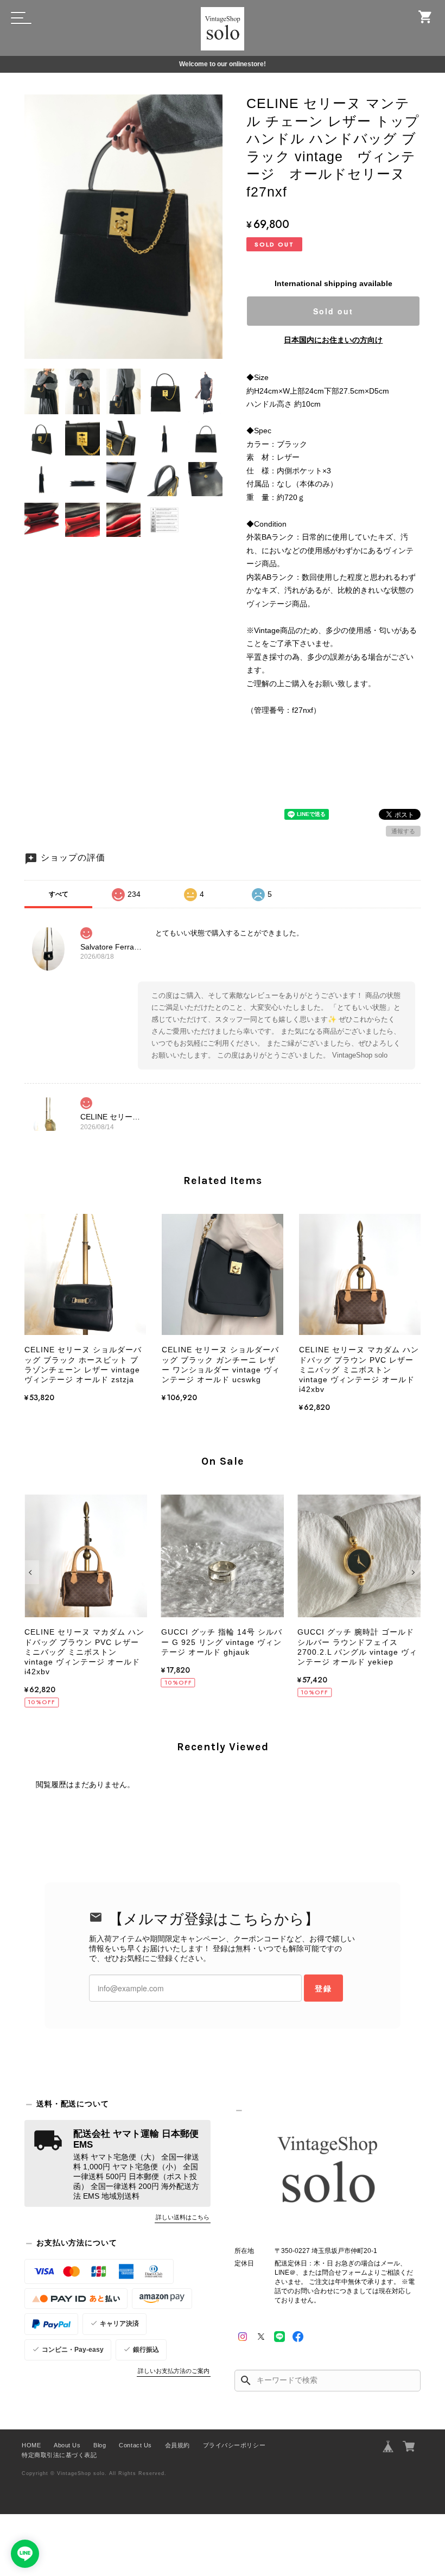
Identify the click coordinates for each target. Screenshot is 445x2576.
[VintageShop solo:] (328, 2172)
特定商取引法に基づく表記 (59, 2455)
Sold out (333, 311)
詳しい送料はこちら (183, 2217)
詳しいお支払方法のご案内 (174, 2371)
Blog (100, 2445)
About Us (67, 2445)
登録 (323, 1988)
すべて (59, 894)
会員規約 (177, 2445)
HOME (31, 2445)
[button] (32, 1572)
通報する (403, 831)
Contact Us (135, 2445)
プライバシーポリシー (234, 2445)
